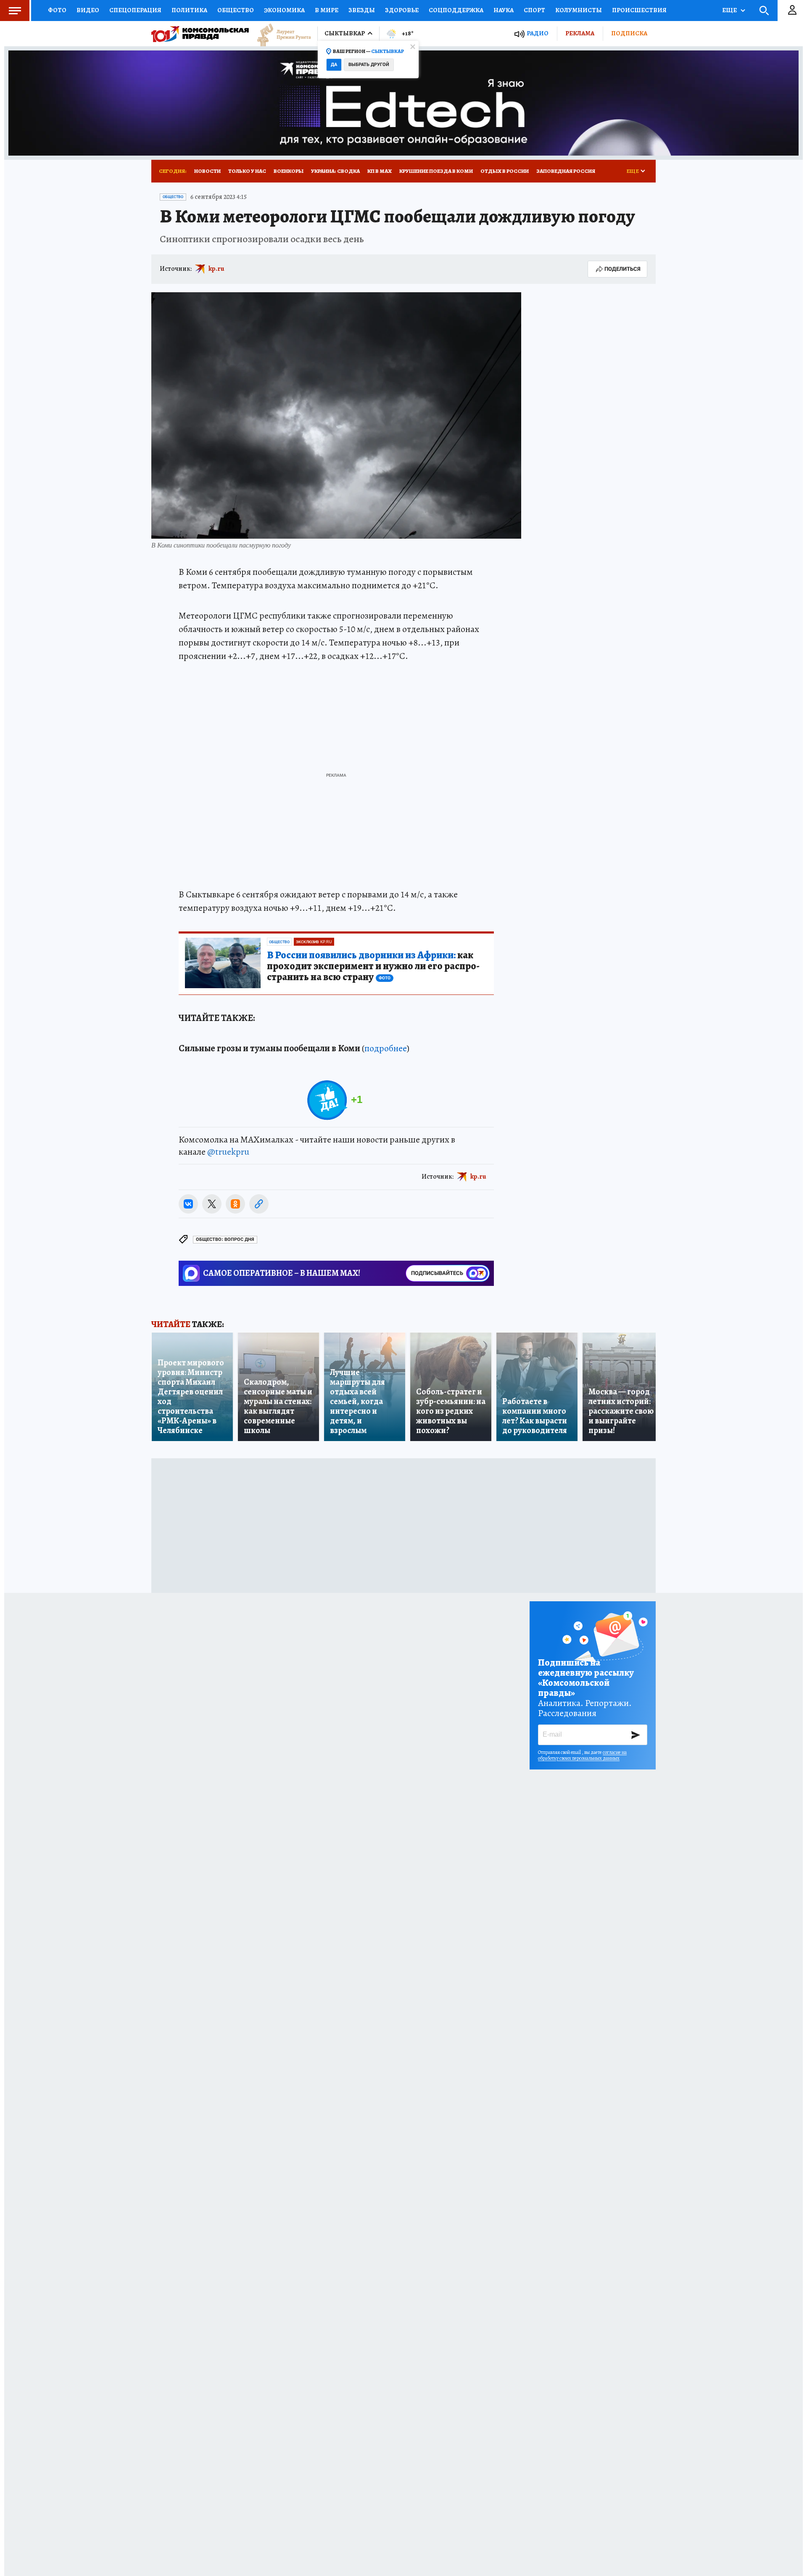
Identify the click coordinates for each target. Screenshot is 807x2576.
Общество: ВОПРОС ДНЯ (225, 1239)
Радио (538, 33)
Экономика (284, 10)
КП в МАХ (380, 171)
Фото (57, 10)
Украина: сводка (335, 171)
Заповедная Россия (566, 171)
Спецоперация (135, 10)
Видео (88, 10)
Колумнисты (579, 10)
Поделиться (622, 269)
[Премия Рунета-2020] (280, 34)
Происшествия (639, 10)
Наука (504, 10)
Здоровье (402, 10)
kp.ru (216, 269)
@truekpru (228, 1152)
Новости (207, 171)
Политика (189, 10)
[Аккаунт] (792, 11)
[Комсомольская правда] (200, 34)
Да (334, 65)
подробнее (386, 1048)
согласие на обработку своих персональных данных (582, 1755)
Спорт (534, 10)
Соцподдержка (456, 10)
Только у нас (247, 171)
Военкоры (289, 171)
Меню (15, 11)
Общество (236, 10)
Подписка (629, 33)
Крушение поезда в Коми (436, 171)
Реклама (580, 33)
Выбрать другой (369, 65)
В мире (327, 10)
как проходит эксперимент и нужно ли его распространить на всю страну (373, 966)
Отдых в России (505, 171)
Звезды (362, 10)
